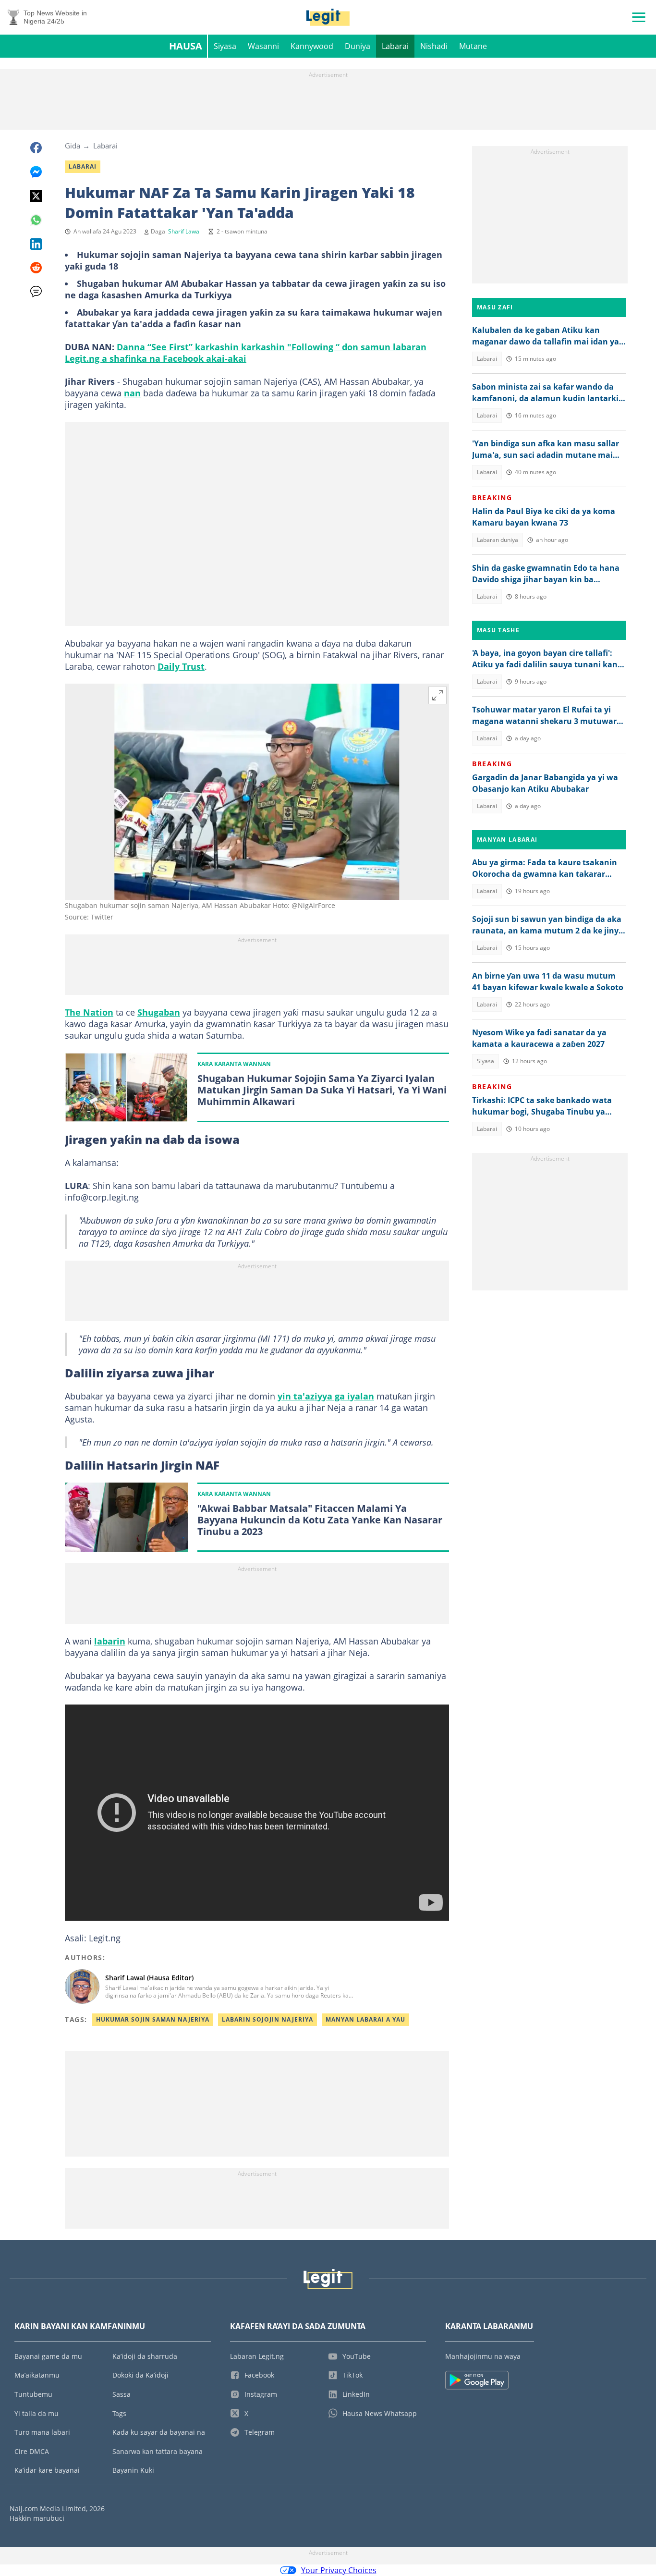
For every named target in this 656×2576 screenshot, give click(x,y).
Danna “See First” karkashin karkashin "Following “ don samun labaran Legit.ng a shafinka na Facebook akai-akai (246, 353)
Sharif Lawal (184, 231)
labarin (110, 1641)
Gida (73, 146)
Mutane (473, 46)
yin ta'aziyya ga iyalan (326, 1396)
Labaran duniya (498, 540)
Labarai (395, 46)
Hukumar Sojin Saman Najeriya (153, 2019)
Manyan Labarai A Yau (365, 2019)
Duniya (358, 46)
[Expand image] (437, 695)
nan (132, 393)
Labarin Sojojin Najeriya (267, 2019)
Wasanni (263, 46)
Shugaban (159, 1012)
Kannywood (312, 46)
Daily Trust (181, 666)
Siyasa (225, 46)
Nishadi (434, 46)
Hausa (186, 46)
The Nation (89, 1012)
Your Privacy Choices (339, 2570)
